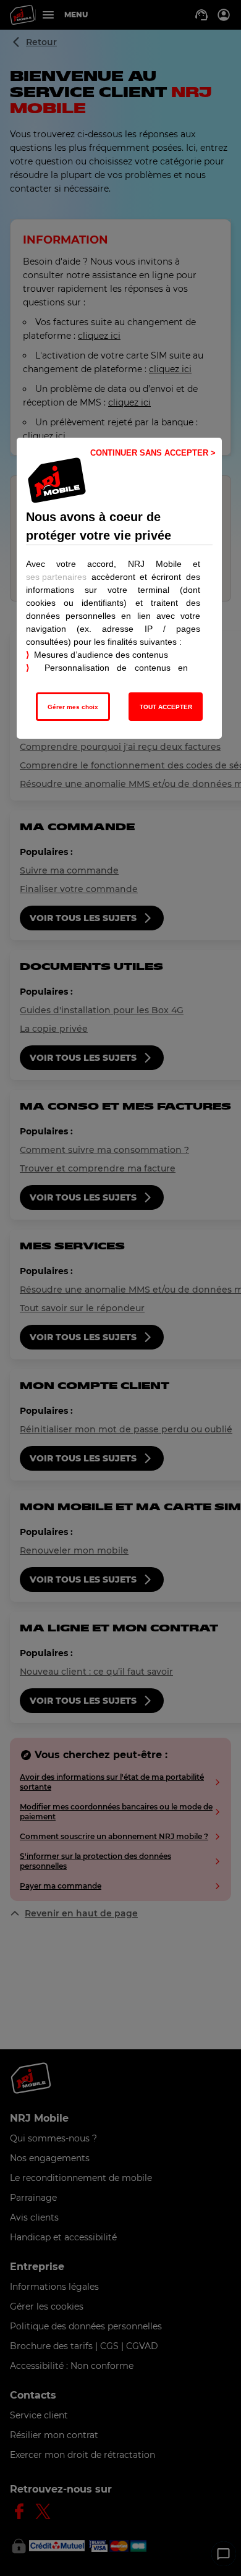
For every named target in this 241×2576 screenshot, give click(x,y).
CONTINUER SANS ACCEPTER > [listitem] (153, 453)
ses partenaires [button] (56, 577)
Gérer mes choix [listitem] (73, 707)
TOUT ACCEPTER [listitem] (166, 707)
